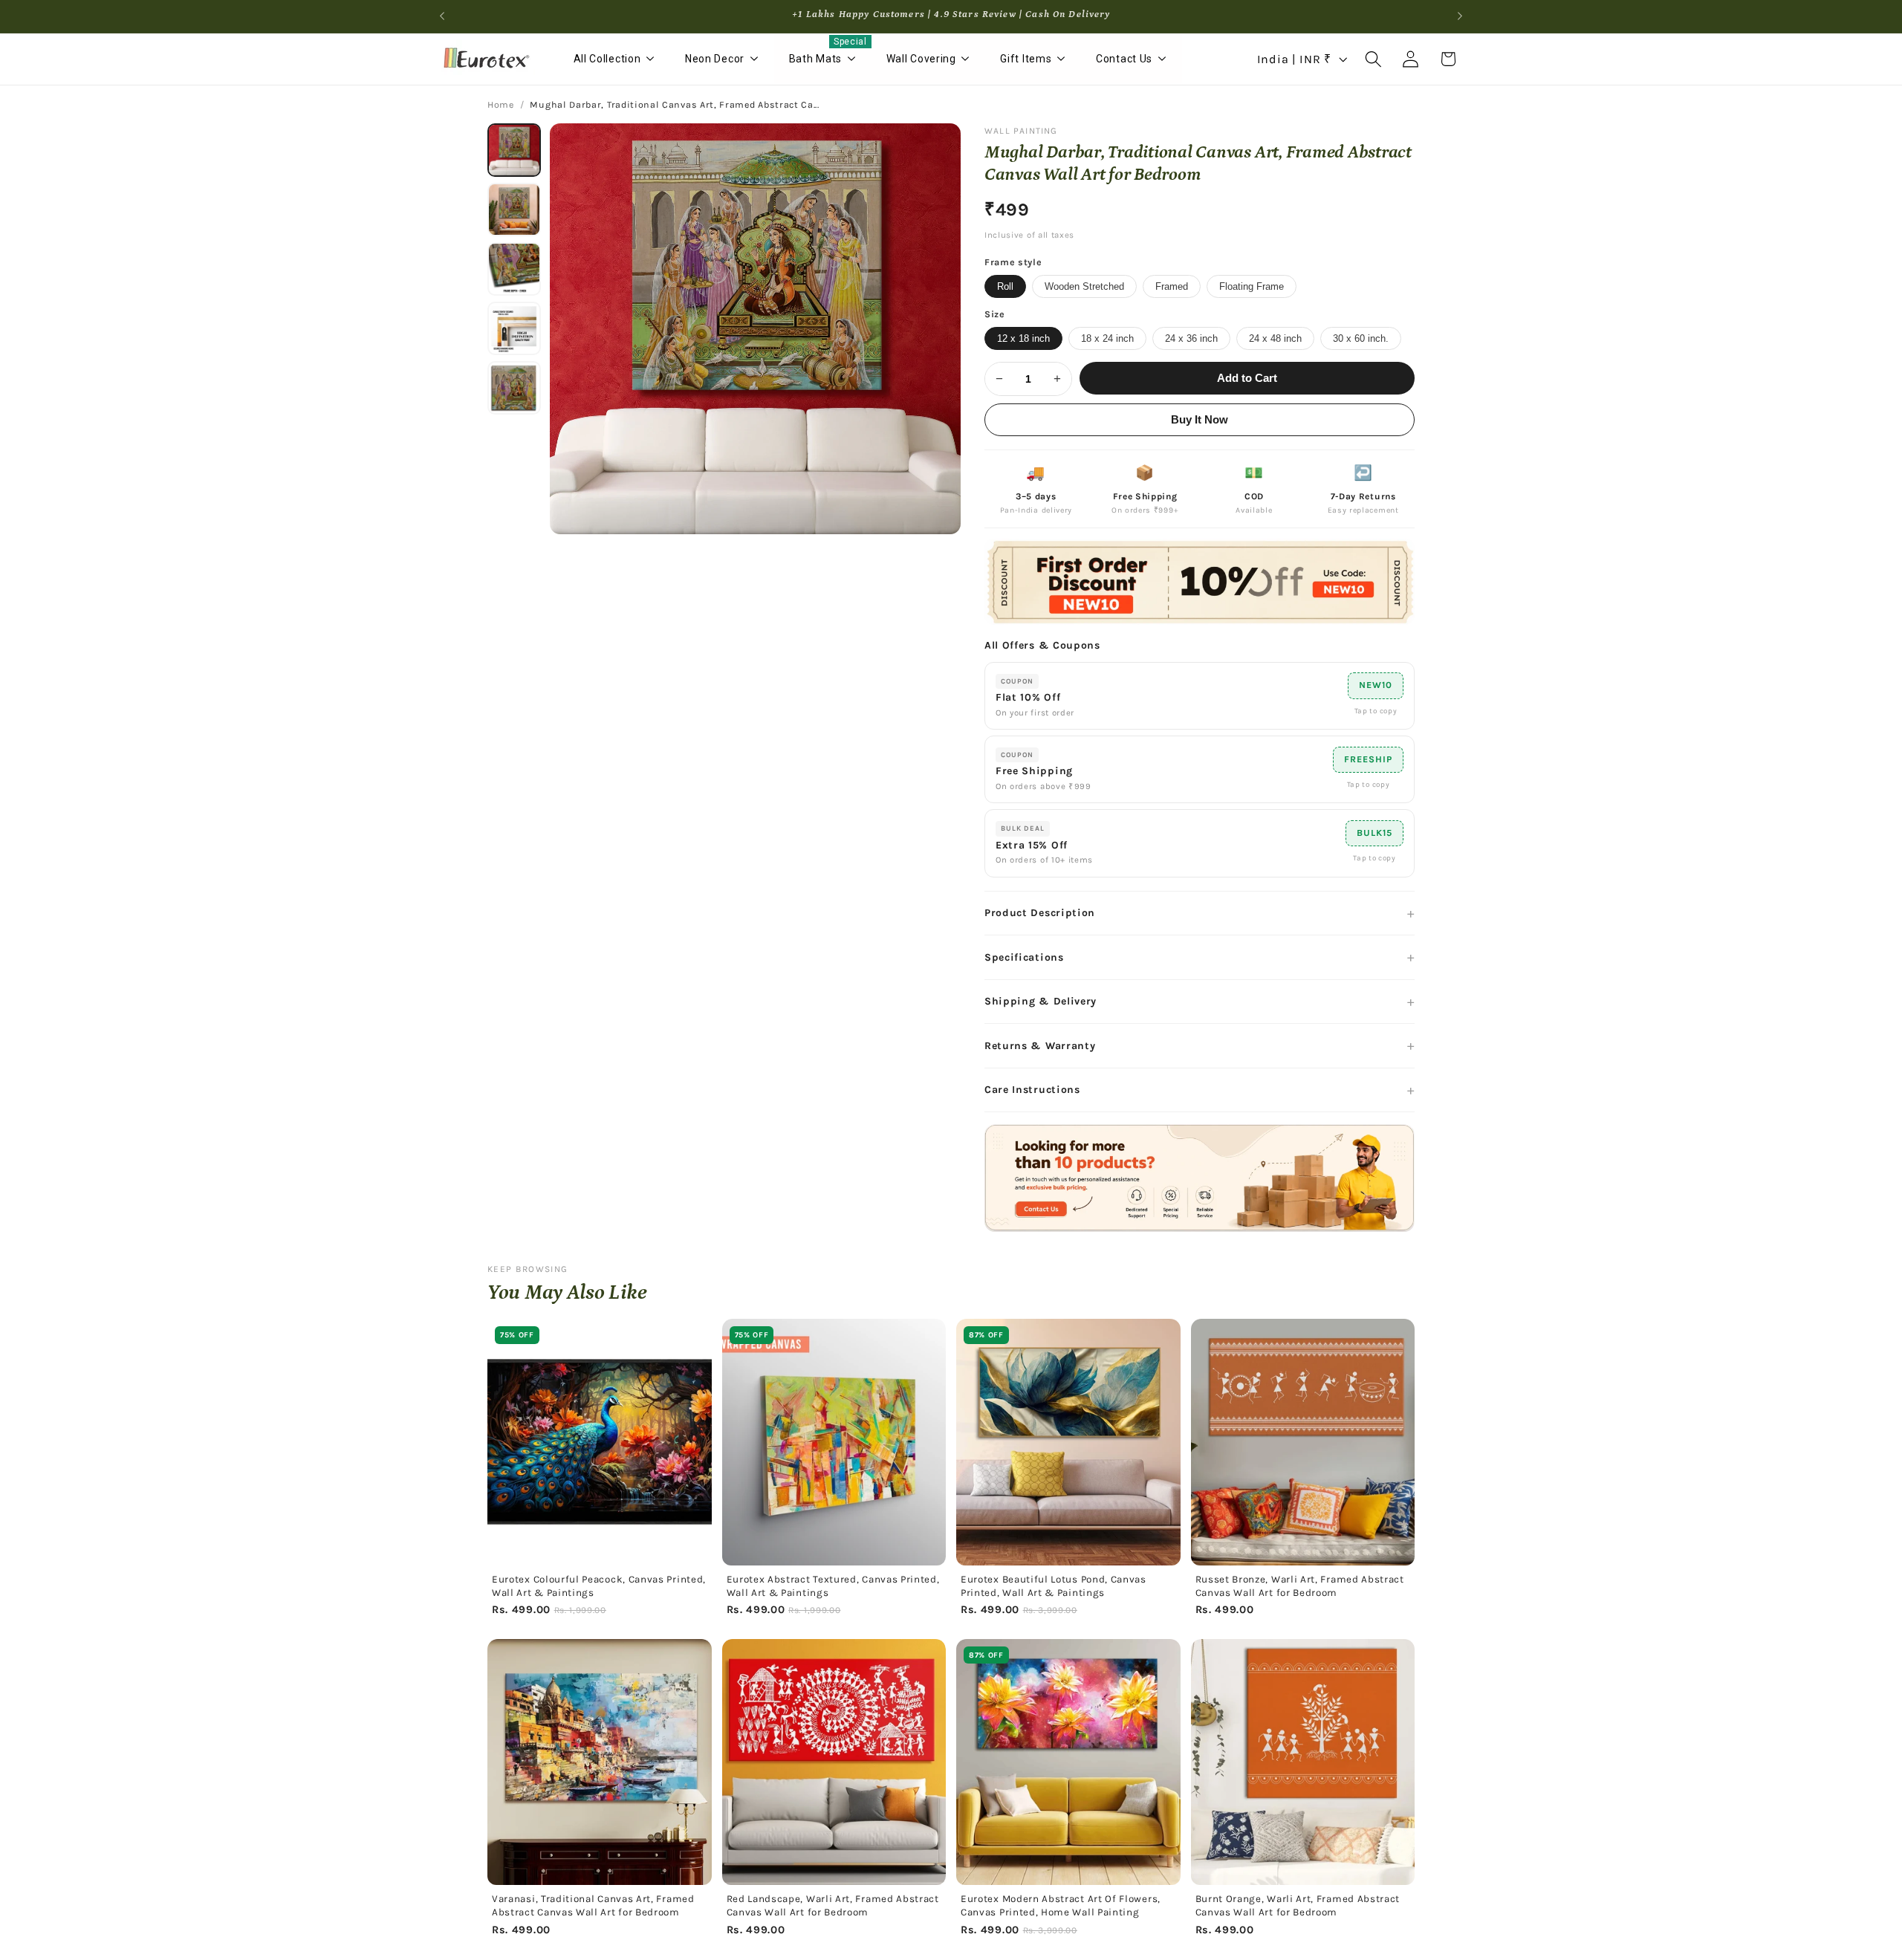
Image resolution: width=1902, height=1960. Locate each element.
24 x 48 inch (1275, 338)
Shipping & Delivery (1041, 1001)
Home (501, 105)
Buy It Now (1200, 420)
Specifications (1024, 957)
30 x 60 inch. (1361, 338)
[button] (1373, 59)
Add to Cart (1247, 378)
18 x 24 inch (1107, 338)
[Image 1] (514, 150)
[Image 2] (514, 210)
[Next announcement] (1460, 16)
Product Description (1040, 913)
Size (995, 314)
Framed (1172, 286)
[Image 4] (514, 328)
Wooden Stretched (1084, 286)
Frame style (1013, 262)
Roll (1005, 286)
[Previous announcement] (442, 16)
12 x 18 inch (1023, 338)
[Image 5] (514, 388)
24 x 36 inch (1191, 338)
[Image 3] (514, 269)
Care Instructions (1032, 1090)
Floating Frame (1252, 286)
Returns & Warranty (1040, 1046)
